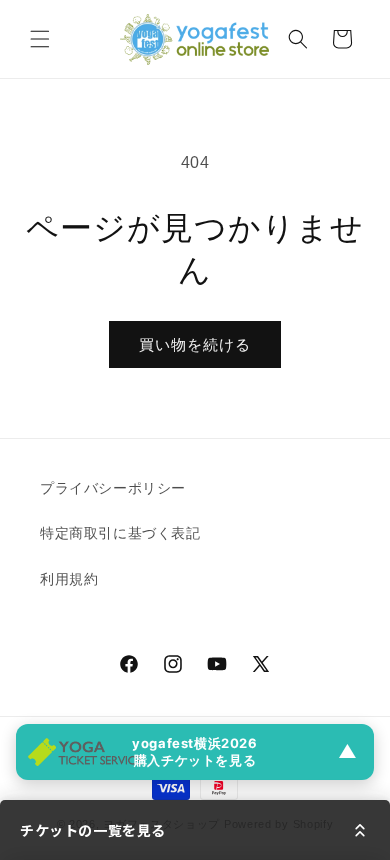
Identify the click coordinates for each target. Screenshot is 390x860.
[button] (40, 39)
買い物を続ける (195, 344)
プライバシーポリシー (113, 488)
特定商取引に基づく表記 (120, 533)
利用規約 (69, 579)
